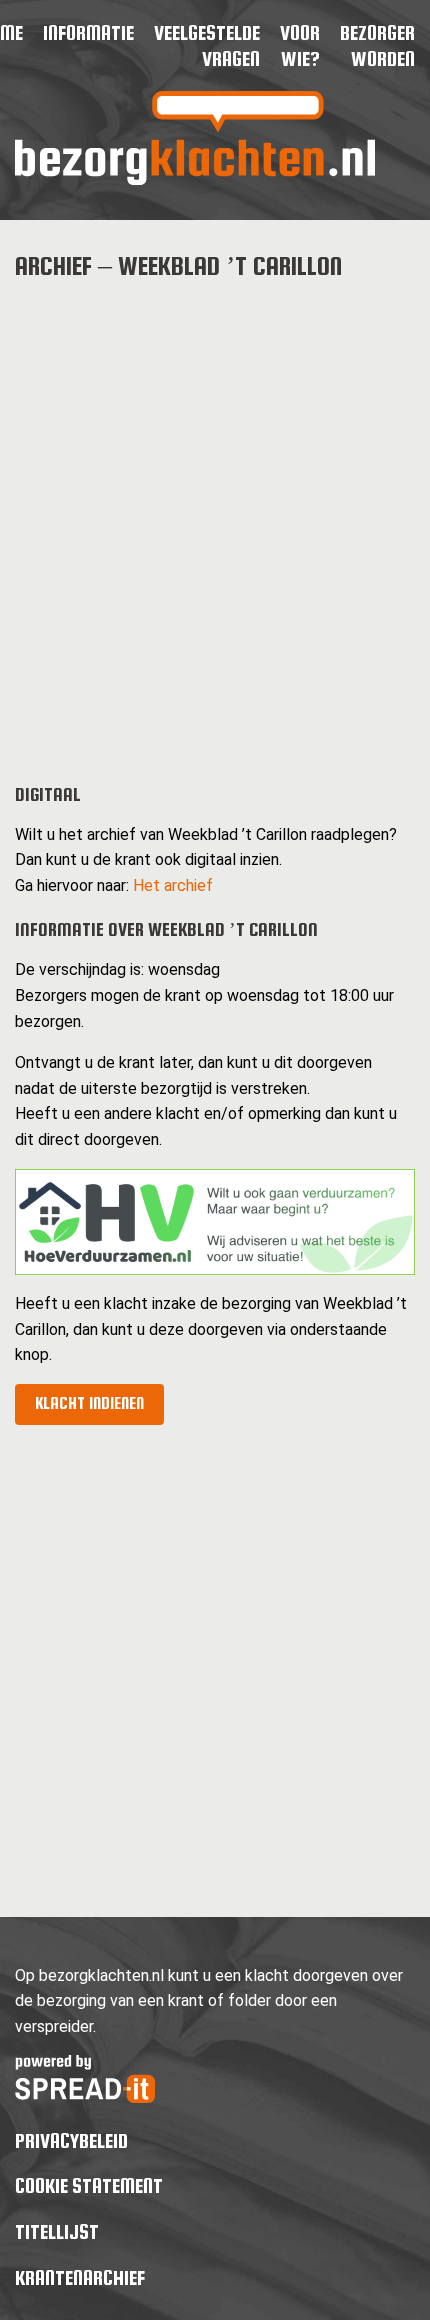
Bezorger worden (377, 45)
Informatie (88, 32)
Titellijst (57, 2231)
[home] (195, 179)
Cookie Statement (89, 2185)
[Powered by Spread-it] (85, 2097)
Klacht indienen (89, 1403)
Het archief (173, 885)
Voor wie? (300, 45)
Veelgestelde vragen (207, 45)
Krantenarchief (80, 2277)
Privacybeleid (71, 2140)
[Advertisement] (215, 516)
